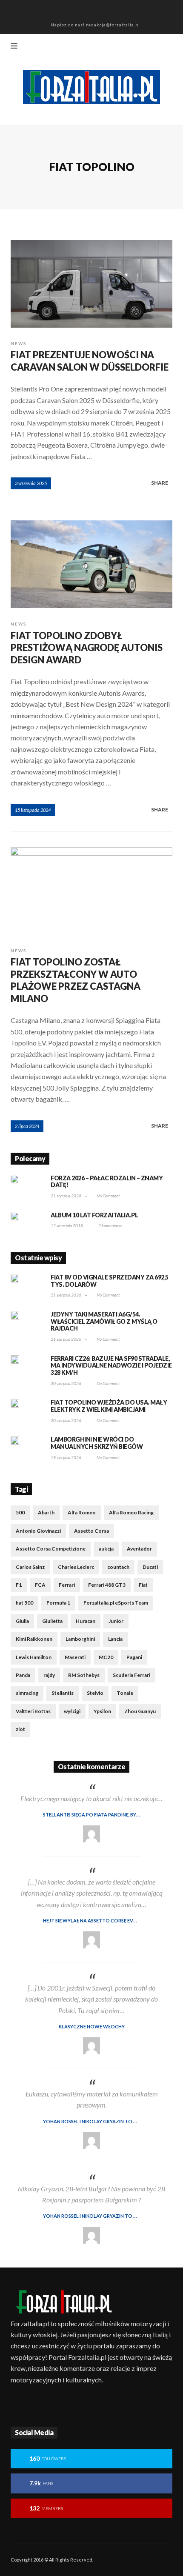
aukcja (106, 1549)
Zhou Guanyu (140, 1711)
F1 (19, 1585)
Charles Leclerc (76, 1567)
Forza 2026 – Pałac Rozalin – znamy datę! (107, 1182)
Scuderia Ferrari (132, 1675)
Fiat (143, 1585)
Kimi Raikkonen (34, 1639)
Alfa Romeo (82, 1512)
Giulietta (52, 1621)
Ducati (150, 1567)
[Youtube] (170, 47)
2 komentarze (110, 1225)
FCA (40, 1585)
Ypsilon (102, 1711)
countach (118, 1567)
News (19, 343)
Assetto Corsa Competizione (51, 1549)
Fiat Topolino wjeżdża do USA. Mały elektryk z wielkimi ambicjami (109, 1406)
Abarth (46, 1512)
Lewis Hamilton (34, 1657)
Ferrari (67, 1585)
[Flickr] (128, 47)
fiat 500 (24, 1603)
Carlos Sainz (30, 1567)
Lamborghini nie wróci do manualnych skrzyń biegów (97, 1443)
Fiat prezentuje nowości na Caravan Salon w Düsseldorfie (90, 361)
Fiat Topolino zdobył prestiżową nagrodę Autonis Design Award (87, 648)
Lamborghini (80, 1639)
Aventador (139, 1549)
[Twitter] (156, 47)
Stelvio (95, 1693)
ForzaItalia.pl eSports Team (116, 1603)
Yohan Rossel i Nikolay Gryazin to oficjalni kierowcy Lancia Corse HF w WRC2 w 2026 (108, 2121)
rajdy (49, 1675)
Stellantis (63, 1693)
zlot (20, 1729)
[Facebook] (114, 47)
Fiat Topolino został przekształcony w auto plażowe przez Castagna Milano (76, 980)
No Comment (108, 1196)
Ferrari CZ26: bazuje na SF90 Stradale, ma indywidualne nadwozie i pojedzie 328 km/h (111, 1366)
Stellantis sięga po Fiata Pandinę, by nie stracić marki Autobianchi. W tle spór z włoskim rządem (108, 1815)
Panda (23, 1675)
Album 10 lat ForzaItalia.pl (94, 1215)
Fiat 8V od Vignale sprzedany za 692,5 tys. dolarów (110, 1281)
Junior (116, 1621)
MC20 (106, 1657)
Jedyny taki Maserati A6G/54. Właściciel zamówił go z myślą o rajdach (104, 1321)
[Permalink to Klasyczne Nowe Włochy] (91, 2046)
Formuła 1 (58, 1603)
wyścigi (72, 1711)
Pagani (134, 1657)
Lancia (115, 1639)
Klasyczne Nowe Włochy (92, 2026)
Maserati (75, 1657)
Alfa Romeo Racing (131, 1512)
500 (20, 1512)
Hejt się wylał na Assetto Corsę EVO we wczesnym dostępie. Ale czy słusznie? (108, 1921)
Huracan (86, 1621)
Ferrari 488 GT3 (107, 1585)
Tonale (125, 1693)
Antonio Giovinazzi (38, 1531)
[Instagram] (142, 47)
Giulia (22, 1621)
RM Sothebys (84, 1675)
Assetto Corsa (91, 1531)
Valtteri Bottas (33, 1711)
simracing (27, 1693)
